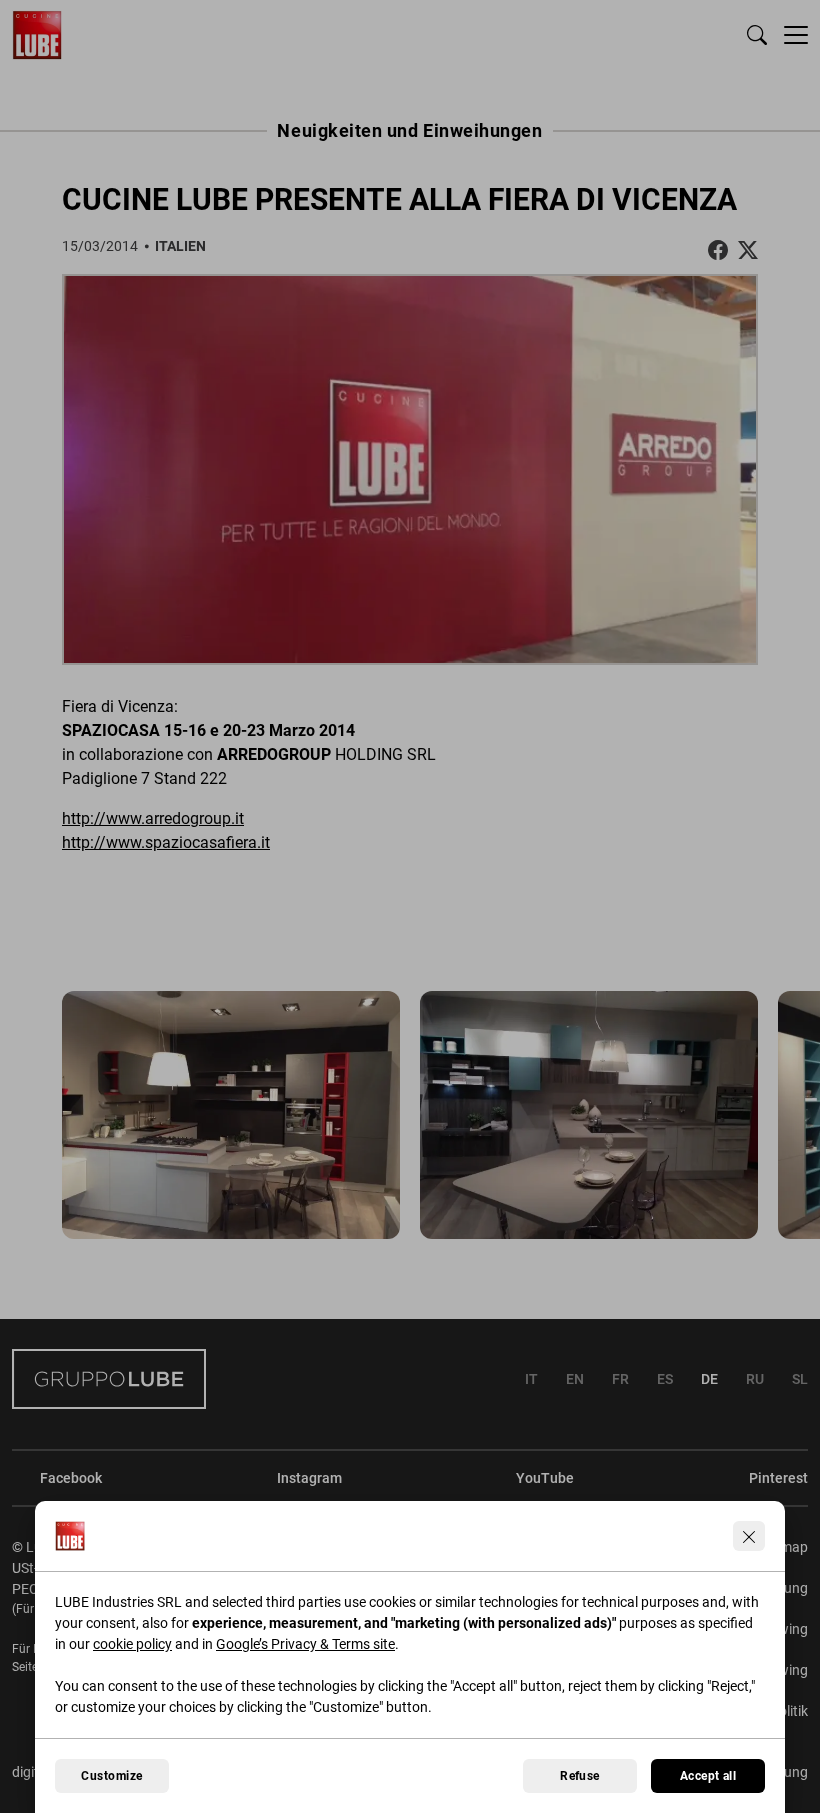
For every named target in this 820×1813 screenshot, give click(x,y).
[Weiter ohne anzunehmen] (749, 1536)
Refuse (580, 1776)
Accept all (708, 1776)
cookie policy (132, 1644)
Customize (111, 1776)
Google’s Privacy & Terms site (305, 1644)
